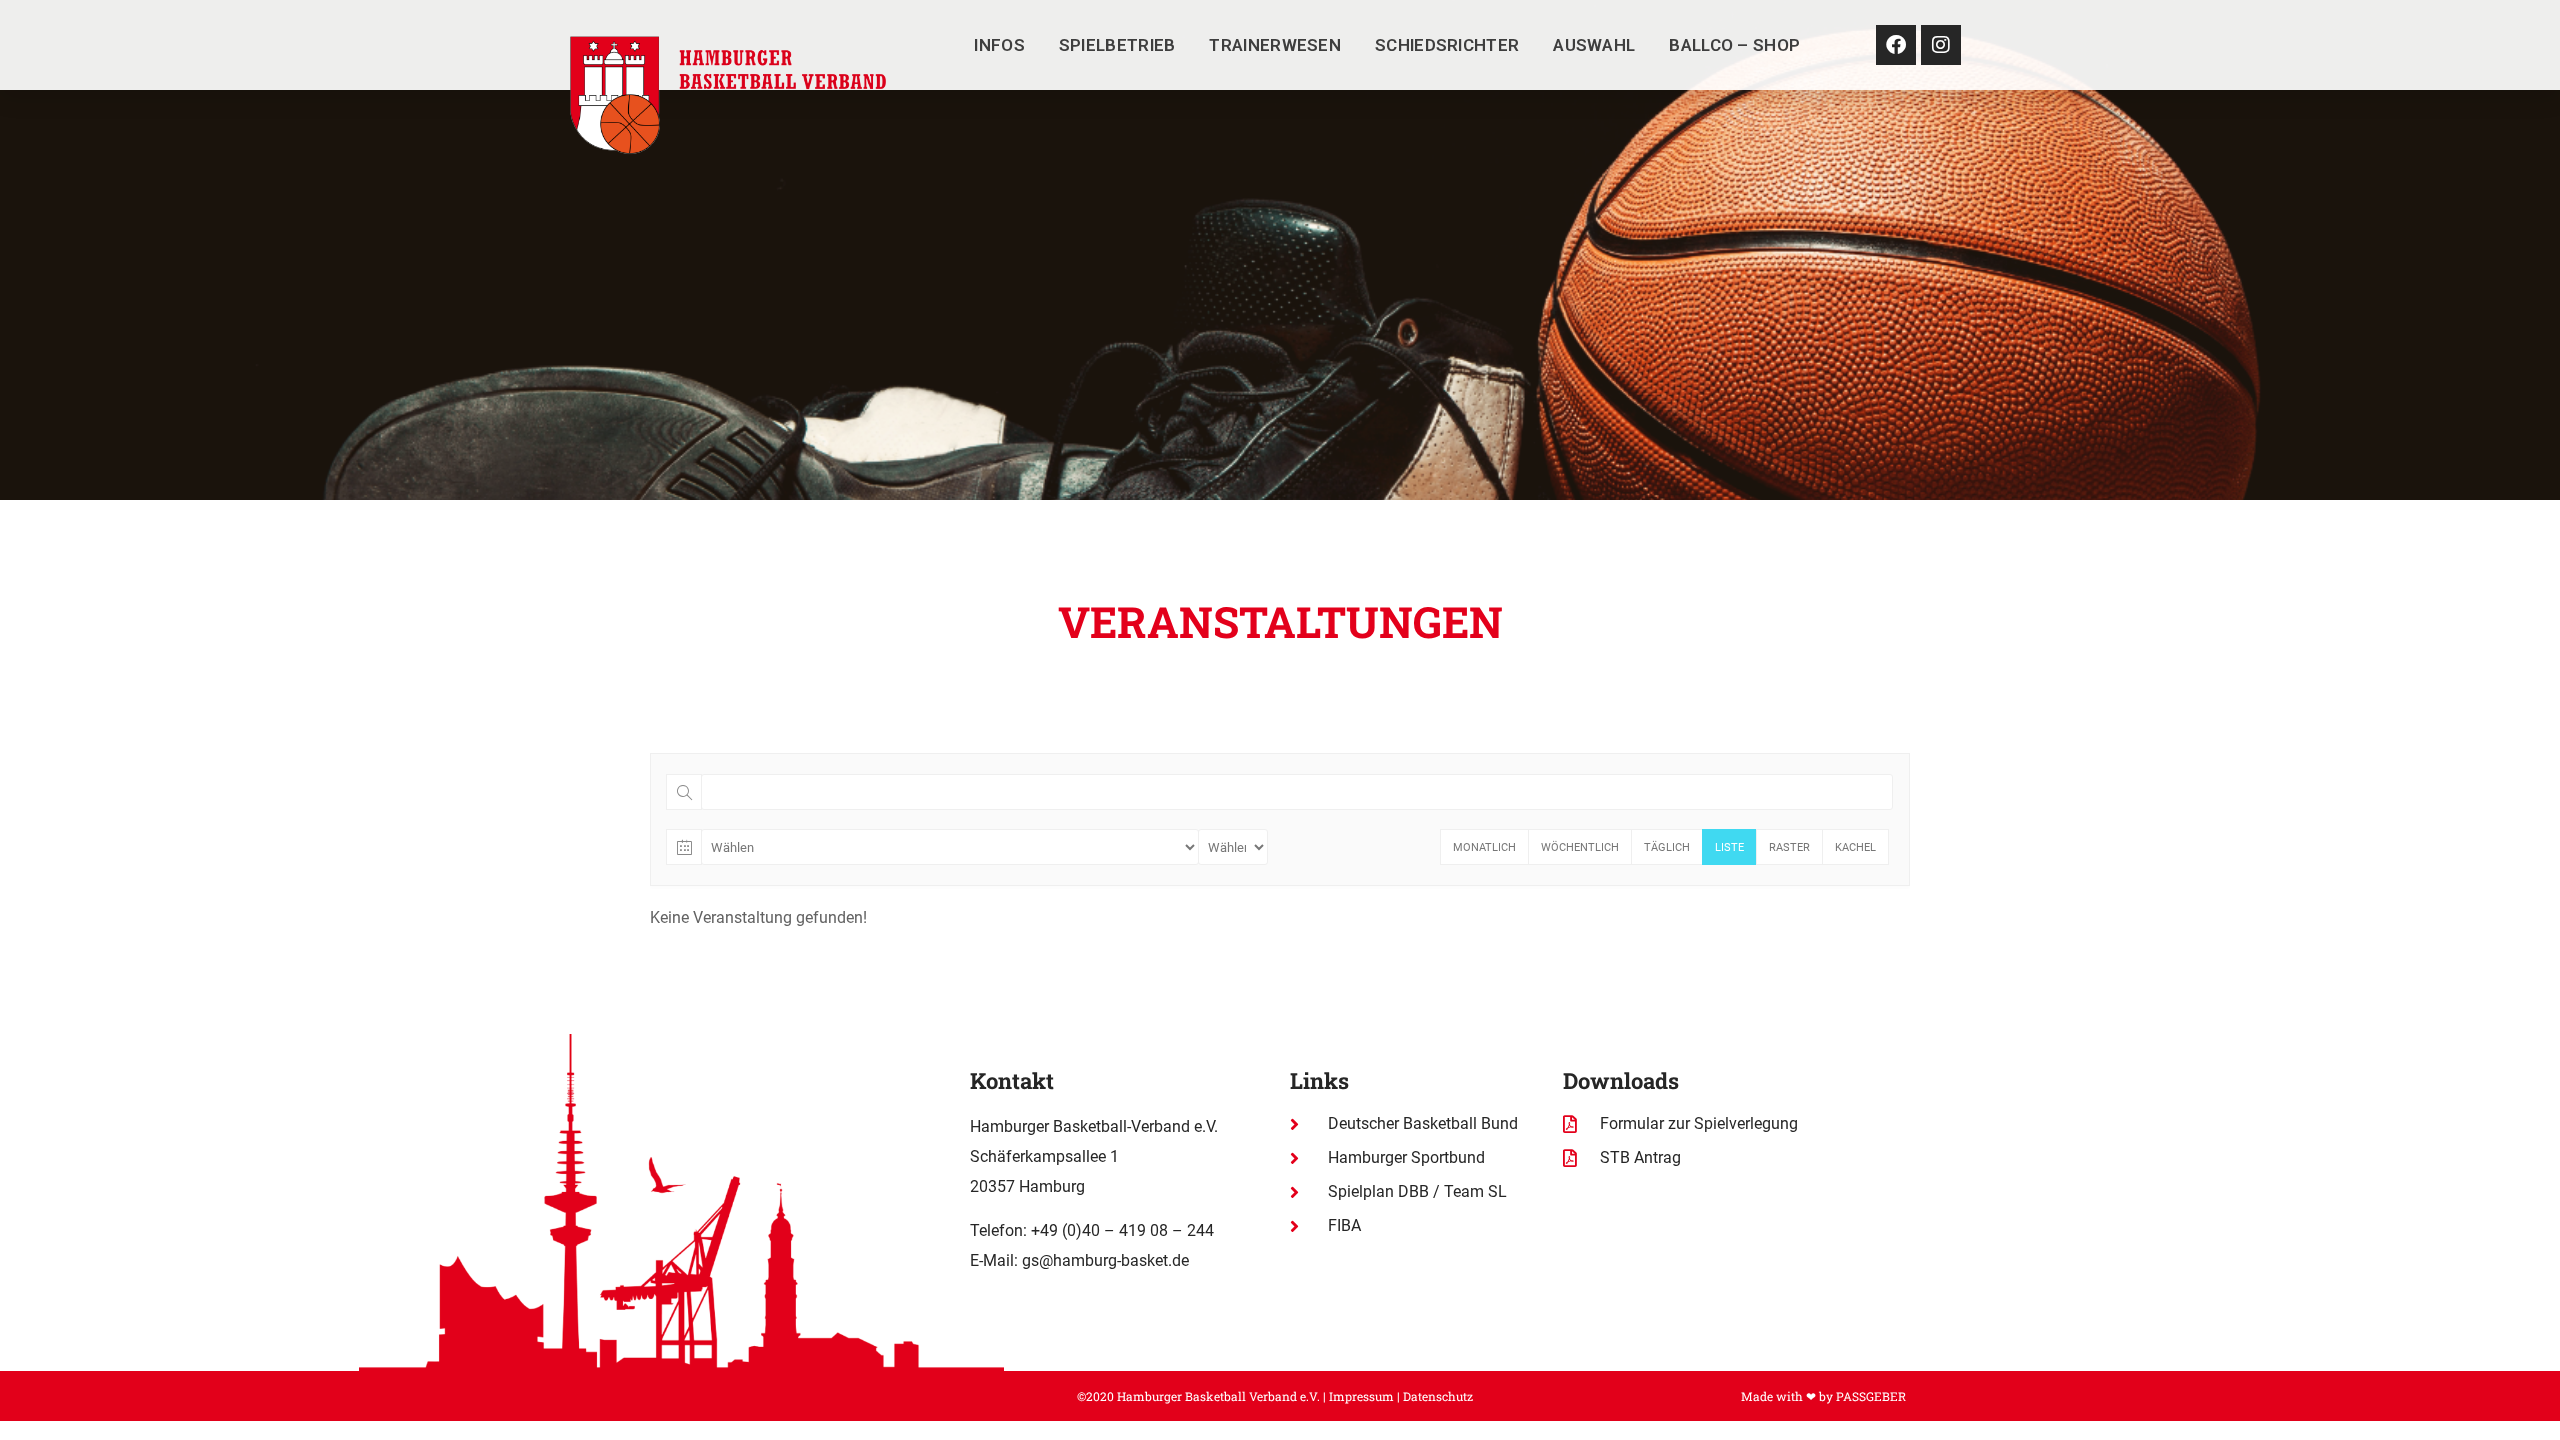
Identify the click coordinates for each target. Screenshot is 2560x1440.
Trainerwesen (1275, 45)
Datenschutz (1438, 1396)
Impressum (1361, 1396)
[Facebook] (1896, 45)
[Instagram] (1941, 45)
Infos (999, 45)
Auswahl (1594, 45)
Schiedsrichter (1447, 45)
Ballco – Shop (1734, 45)
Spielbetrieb (1117, 45)
